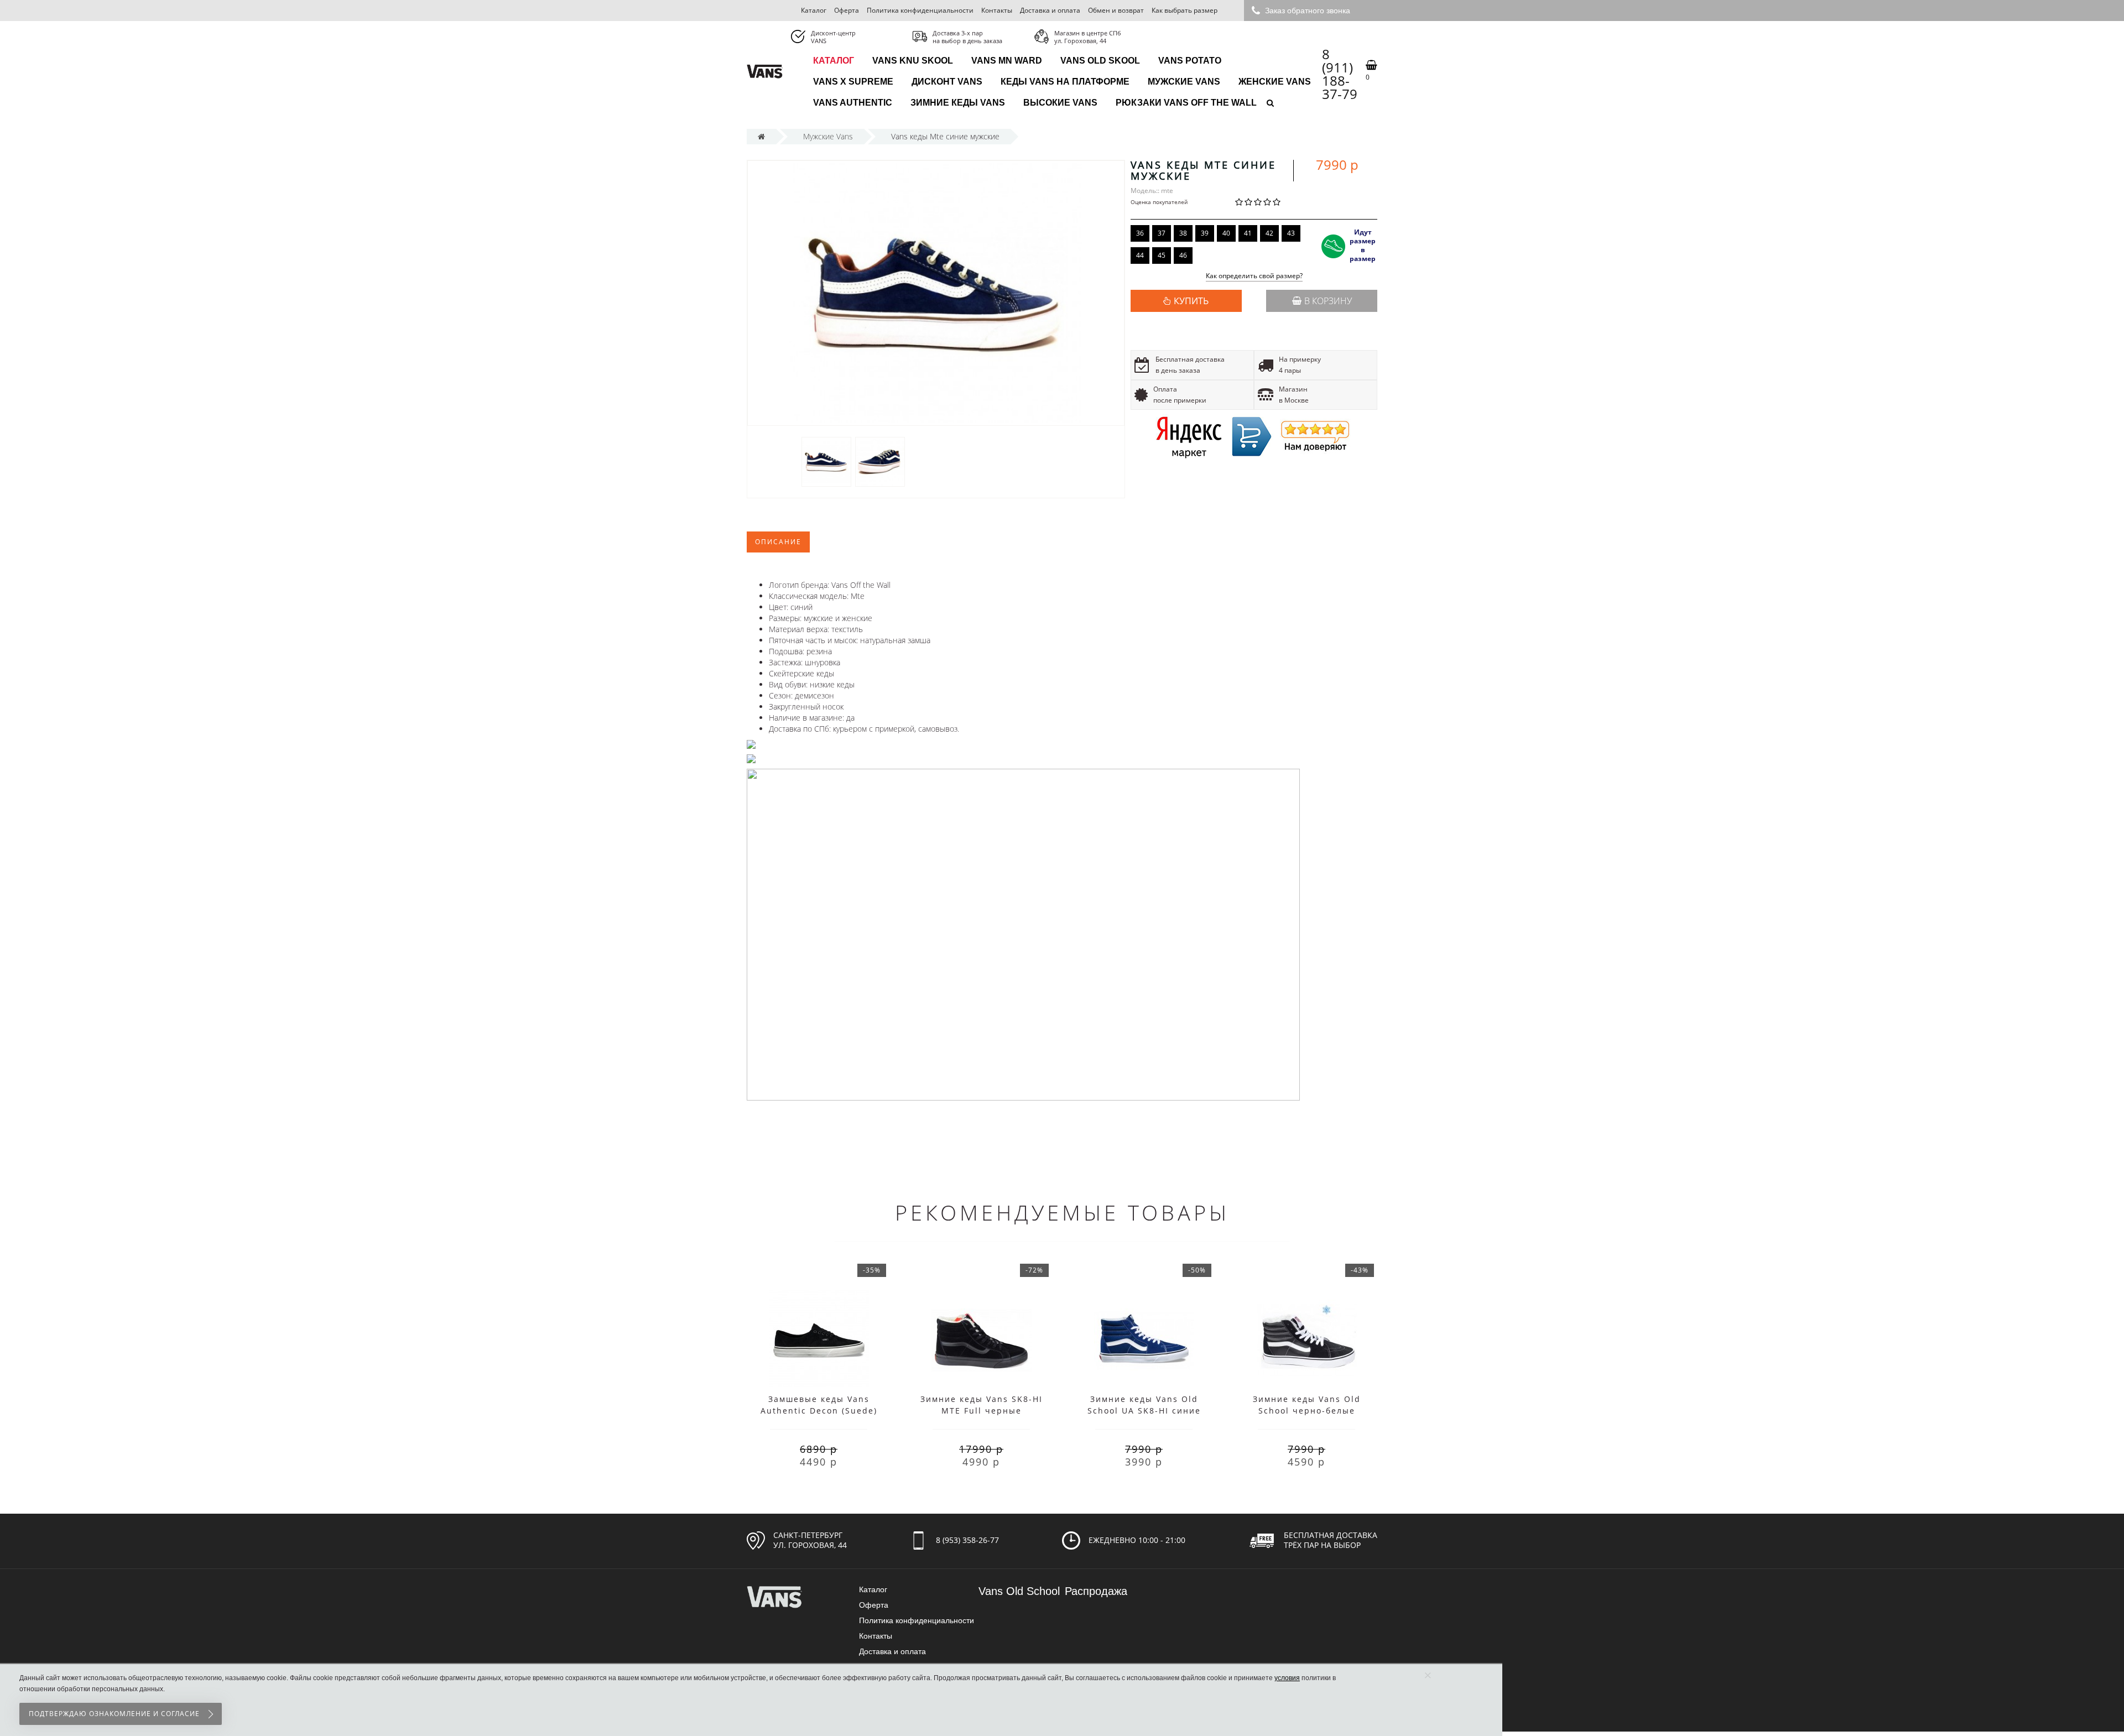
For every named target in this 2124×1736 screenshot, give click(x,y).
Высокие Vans (1060, 103)
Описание (778, 542)
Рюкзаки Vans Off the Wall (1186, 103)
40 (1226, 233)
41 (1248, 233)
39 (1205, 233)
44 (1140, 255)
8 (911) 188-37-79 (1340, 74)
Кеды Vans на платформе (1065, 82)
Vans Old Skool (1100, 61)
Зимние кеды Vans (958, 103)
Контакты (997, 10)
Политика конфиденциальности (920, 10)
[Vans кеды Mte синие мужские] (826, 462)
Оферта (847, 10)
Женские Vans (1275, 82)
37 (1162, 233)
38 (1183, 233)
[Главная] (761, 136)
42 (1269, 233)
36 (1140, 233)
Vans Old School (1019, 1591)
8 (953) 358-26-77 (967, 1540)
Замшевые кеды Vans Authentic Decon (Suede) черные (819, 1411)
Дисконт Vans (947, 82)
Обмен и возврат (1116, 10)
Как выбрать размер (1185, 10)
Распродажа (1096, 1591)
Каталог (814, 10)
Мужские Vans (1184, 82)
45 (1162, 255)
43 (1291, 233)
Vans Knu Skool (913, 61)
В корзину (1328, 301)
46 (1183, 255)
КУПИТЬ (1191, 301)
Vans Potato (1190, 61)
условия (1287, 1678)
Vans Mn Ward (1007, 61)
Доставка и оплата (1050, 10)
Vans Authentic (853, 103)
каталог (834, 61)
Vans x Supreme (853, 82)
